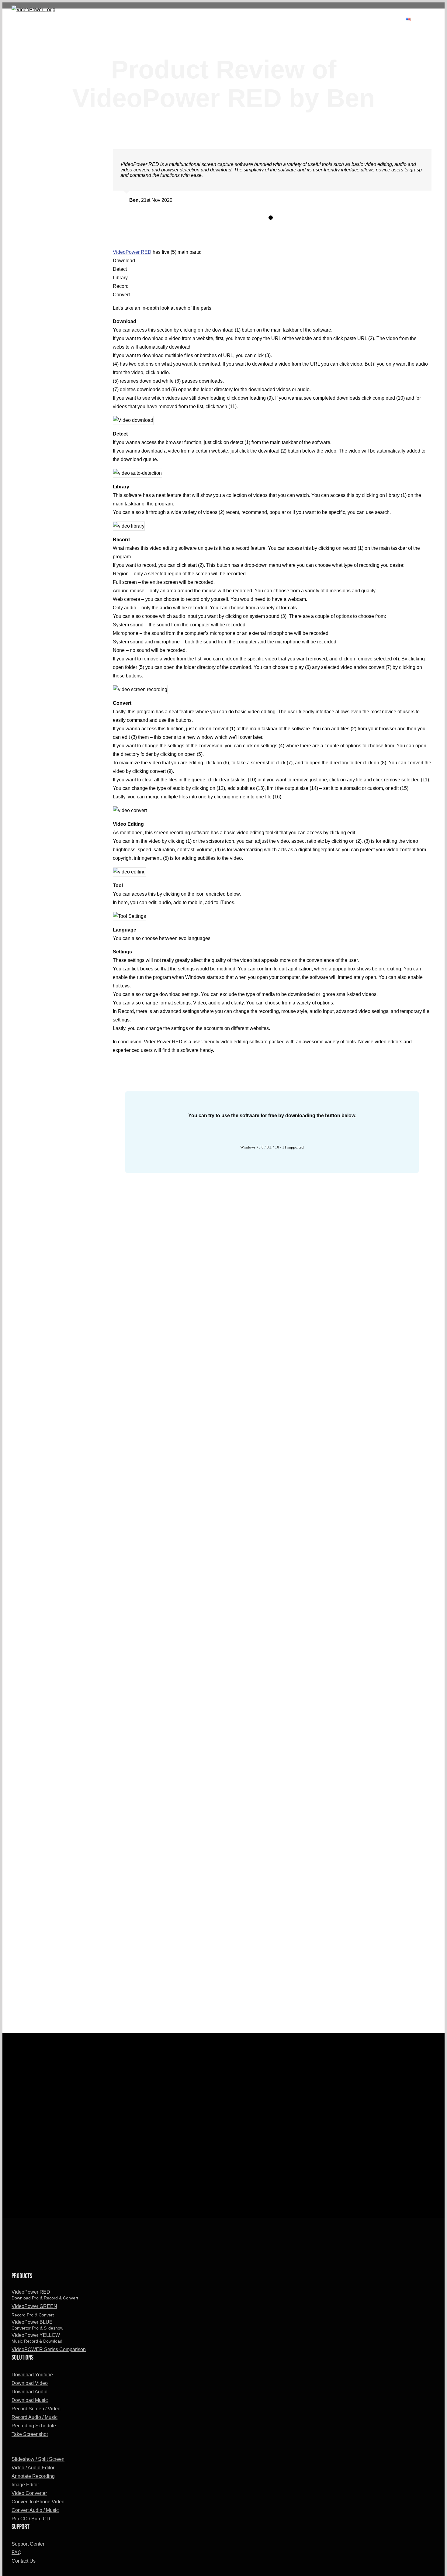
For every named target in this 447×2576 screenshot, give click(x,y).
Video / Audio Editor (33, 2468)
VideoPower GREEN (34, 2311)
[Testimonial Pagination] (271, 218)
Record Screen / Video (36, 2409)
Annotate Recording (33, 2476)
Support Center (28, 2544)
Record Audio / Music (35, 2417)
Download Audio (29, 2392)
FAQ (16, 2552)
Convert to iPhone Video (38, 2502)
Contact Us (24, 2561)
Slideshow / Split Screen (38, 2459)
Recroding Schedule (34, 2426)
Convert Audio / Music (35, 2510)
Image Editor (25, 2485)
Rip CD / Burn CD (31, 2519)
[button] (444, 19)
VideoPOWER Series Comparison (49, 2349)
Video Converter (29, 2493)
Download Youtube (32, 2375)
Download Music (30, 2400)
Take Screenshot (30, 2434)
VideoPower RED (132, 252)
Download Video (30, 2383)
